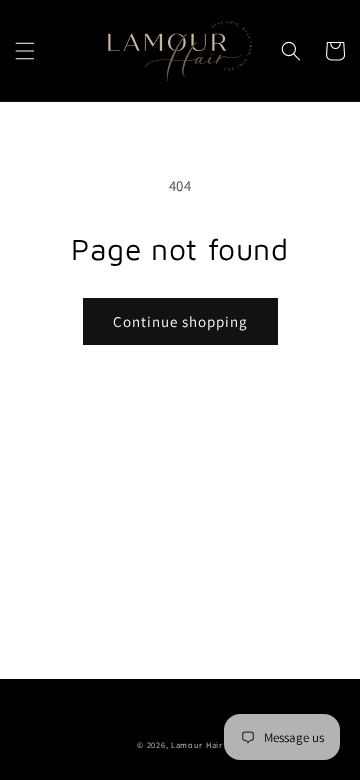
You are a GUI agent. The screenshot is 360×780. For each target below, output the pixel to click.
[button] (25, 51)
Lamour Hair (197, 744)
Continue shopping (180, 321)
